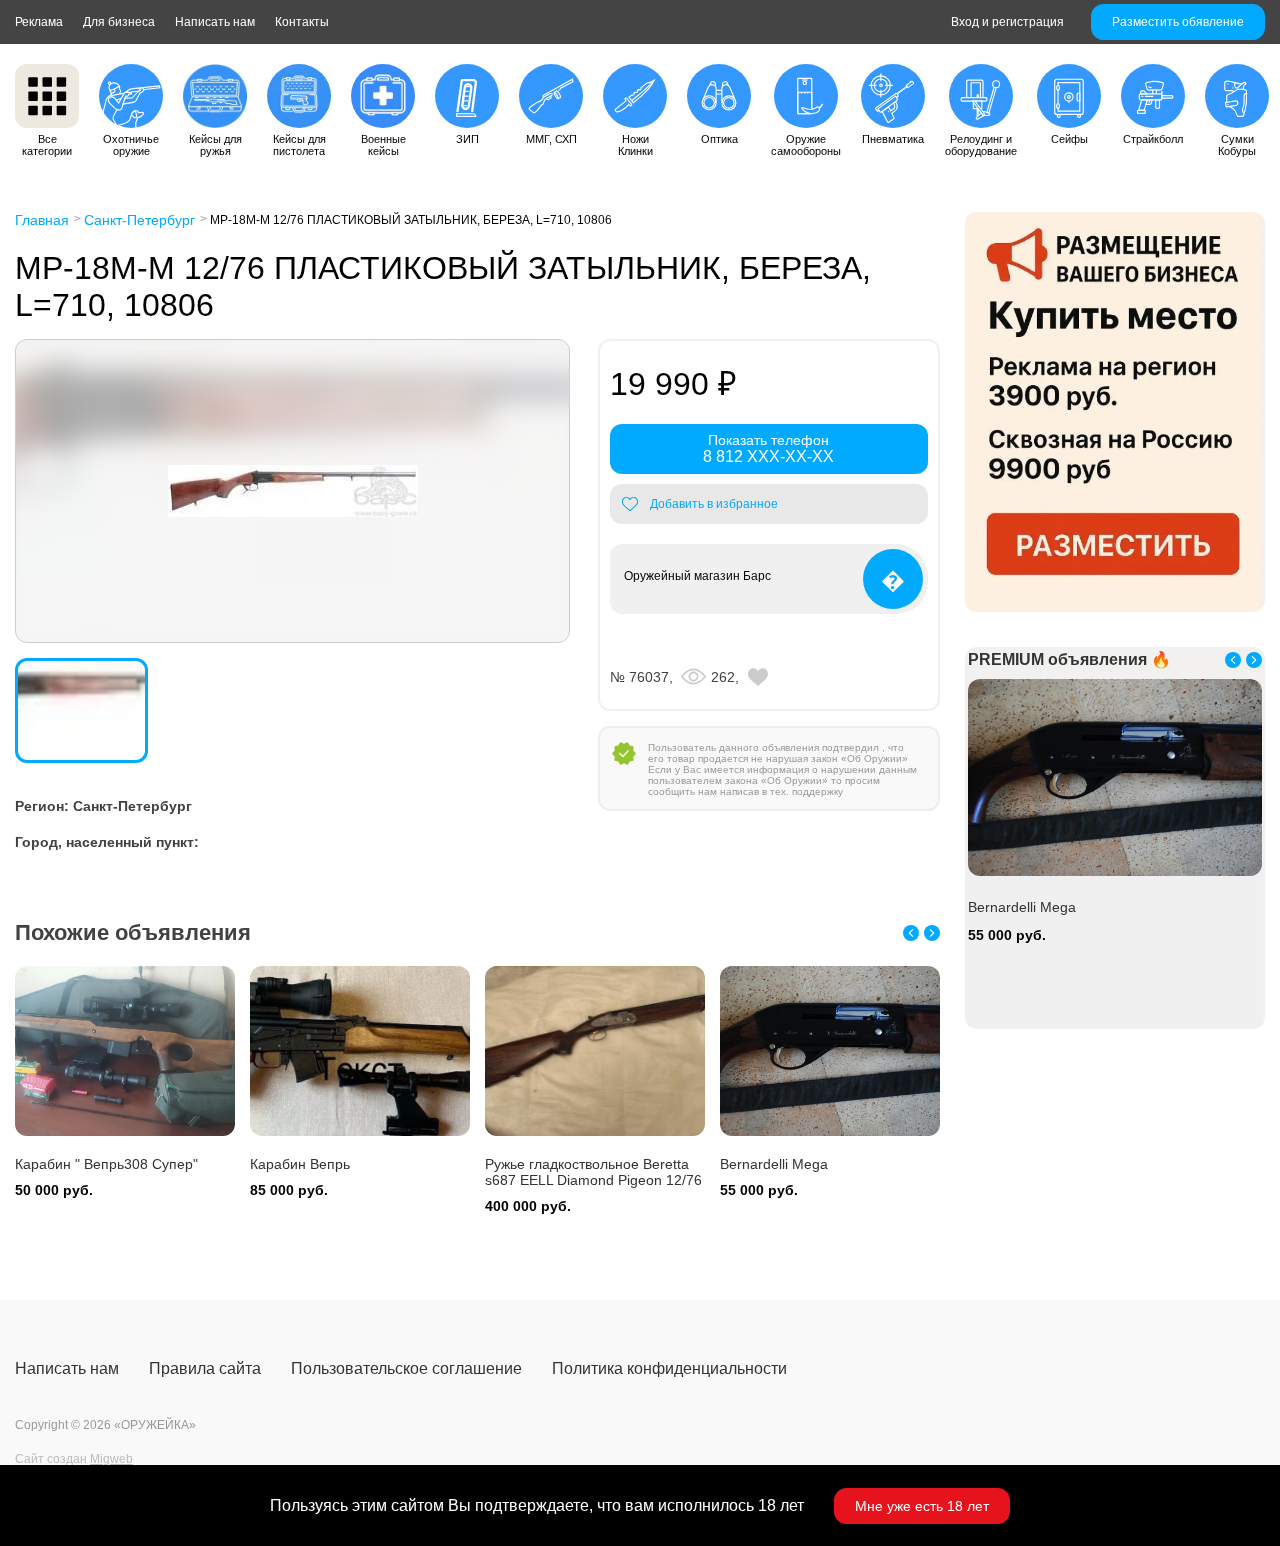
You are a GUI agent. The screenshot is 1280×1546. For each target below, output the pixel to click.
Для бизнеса (119, 22)
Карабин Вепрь (300, 1164)
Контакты (302, 22)
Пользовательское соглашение (406, 1368)
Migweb (111, 1459)
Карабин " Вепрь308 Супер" (106, 1164)
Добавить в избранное (714, 504)
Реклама (39, 22)
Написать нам (215, 22)
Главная (42, 220)
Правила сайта (205, 1368)
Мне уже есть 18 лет (922, 1506)
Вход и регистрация (1007, 22)
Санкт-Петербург (139, 220)
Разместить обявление (1178, 22)
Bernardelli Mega (774, 1164)
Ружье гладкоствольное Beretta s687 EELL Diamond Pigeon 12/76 (593, 1172)
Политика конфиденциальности (669, 1368)
